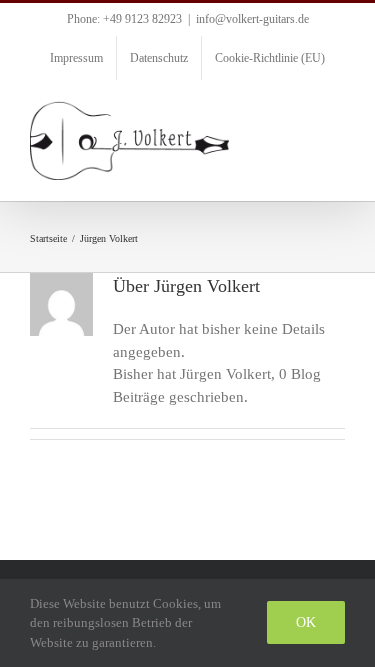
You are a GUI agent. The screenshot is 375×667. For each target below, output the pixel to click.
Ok (306, 622)
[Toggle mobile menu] (337, 111)
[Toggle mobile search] (301, 111)
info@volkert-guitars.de (252, 19)
